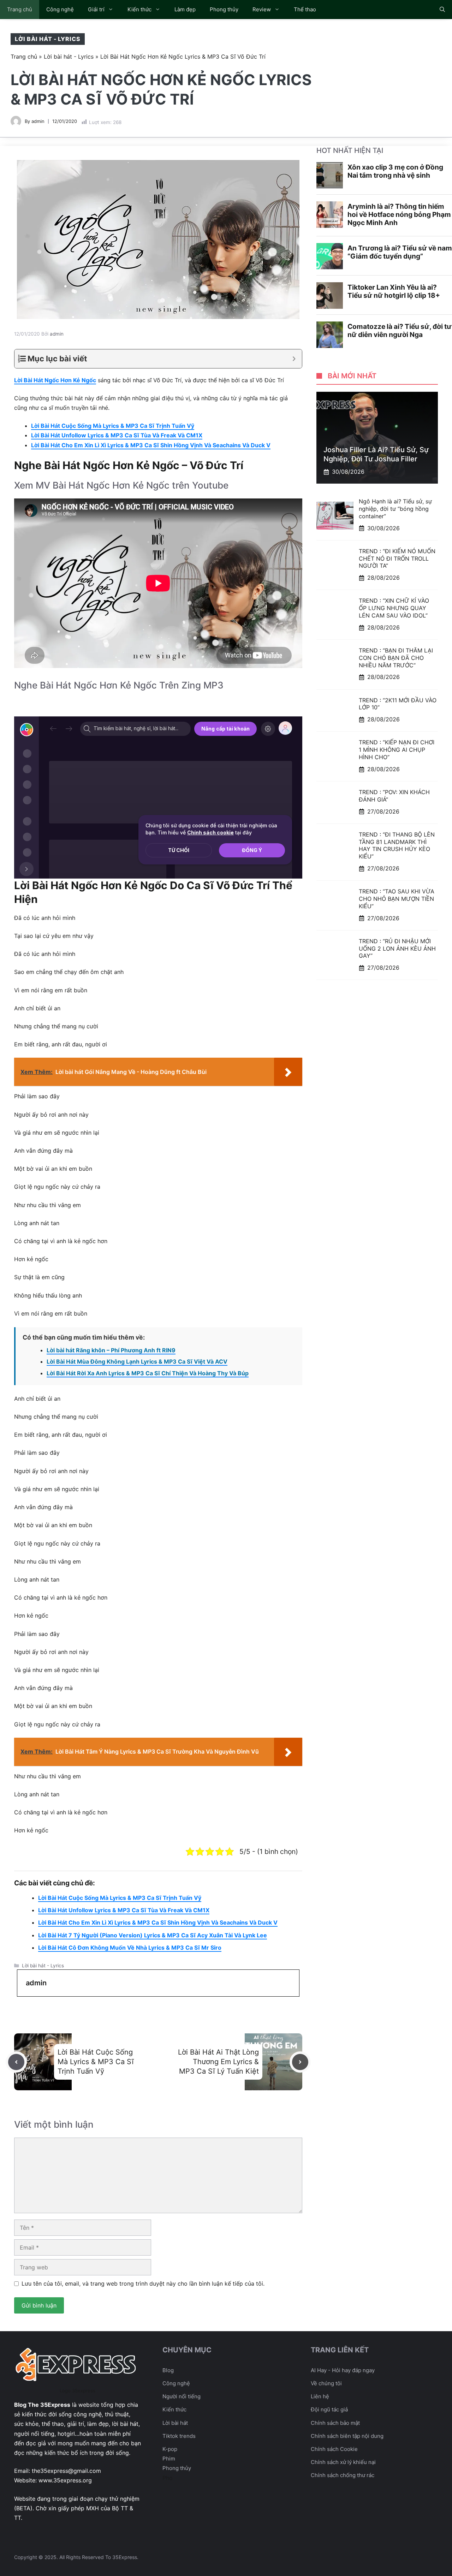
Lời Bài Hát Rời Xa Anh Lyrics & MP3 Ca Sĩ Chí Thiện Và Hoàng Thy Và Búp (148, 1373)
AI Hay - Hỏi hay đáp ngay (343, 2370)
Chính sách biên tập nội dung (347, 2436)
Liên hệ (320, 2396)
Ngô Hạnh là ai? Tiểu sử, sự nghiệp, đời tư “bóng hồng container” (395, 509)
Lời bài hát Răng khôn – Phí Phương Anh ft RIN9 (111, 1350)
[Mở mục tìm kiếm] (442, 10)
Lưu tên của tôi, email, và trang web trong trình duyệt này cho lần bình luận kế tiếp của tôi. (143, 2283)
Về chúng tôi (326, 2383)
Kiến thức (139, 9)
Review (262, 9)
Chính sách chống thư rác (343, 2475)
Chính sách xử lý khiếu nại (343, 2462)
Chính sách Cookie (334, 2449)
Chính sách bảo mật (335, 2423)
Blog (168, 2370)
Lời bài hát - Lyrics (48, 39)
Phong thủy (224, 9)
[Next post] (300, 2062)
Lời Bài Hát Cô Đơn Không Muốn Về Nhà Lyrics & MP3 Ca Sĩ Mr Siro (130, 1948)
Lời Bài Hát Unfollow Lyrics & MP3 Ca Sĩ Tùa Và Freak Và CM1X (117, 435)
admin (38, 121)
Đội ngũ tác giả (329, 2409)
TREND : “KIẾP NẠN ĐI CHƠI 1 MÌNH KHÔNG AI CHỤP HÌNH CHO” (397, 750)
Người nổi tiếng (182, 2396)
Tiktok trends (179, 2436)
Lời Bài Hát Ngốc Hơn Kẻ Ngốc (55, 380)
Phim (169, 2459)
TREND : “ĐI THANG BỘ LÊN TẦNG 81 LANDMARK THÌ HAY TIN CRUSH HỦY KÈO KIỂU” (397, 845)
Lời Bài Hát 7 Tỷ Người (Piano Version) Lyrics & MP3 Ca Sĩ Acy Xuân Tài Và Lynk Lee (153, 1935)
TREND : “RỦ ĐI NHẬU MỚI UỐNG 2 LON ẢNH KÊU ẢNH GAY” (397, 949)
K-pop (170, 2449)
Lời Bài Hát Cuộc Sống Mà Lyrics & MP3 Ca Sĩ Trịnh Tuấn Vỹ (113, 426)
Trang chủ (20, 9)
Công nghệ (60, 9)
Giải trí (96, 9)
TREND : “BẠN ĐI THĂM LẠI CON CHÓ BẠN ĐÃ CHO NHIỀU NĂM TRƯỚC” (396, 658)
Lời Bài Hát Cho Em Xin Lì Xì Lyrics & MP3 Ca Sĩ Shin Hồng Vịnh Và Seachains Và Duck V (151, 445)
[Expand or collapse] (294, 359)
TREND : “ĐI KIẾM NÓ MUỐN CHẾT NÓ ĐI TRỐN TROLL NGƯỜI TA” (397, 559)
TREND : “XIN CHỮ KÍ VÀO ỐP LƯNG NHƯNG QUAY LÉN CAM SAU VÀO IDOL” (394, 608)
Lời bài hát (175, 2423)
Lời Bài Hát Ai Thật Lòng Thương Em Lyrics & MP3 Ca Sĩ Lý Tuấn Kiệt (218, 2062)
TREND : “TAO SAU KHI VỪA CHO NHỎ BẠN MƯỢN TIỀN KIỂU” (397, 899)
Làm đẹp (185, 9)
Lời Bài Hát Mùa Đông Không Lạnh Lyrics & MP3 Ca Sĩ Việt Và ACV (137, 1361)
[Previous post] (16, 2062)
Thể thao (305, 9)
